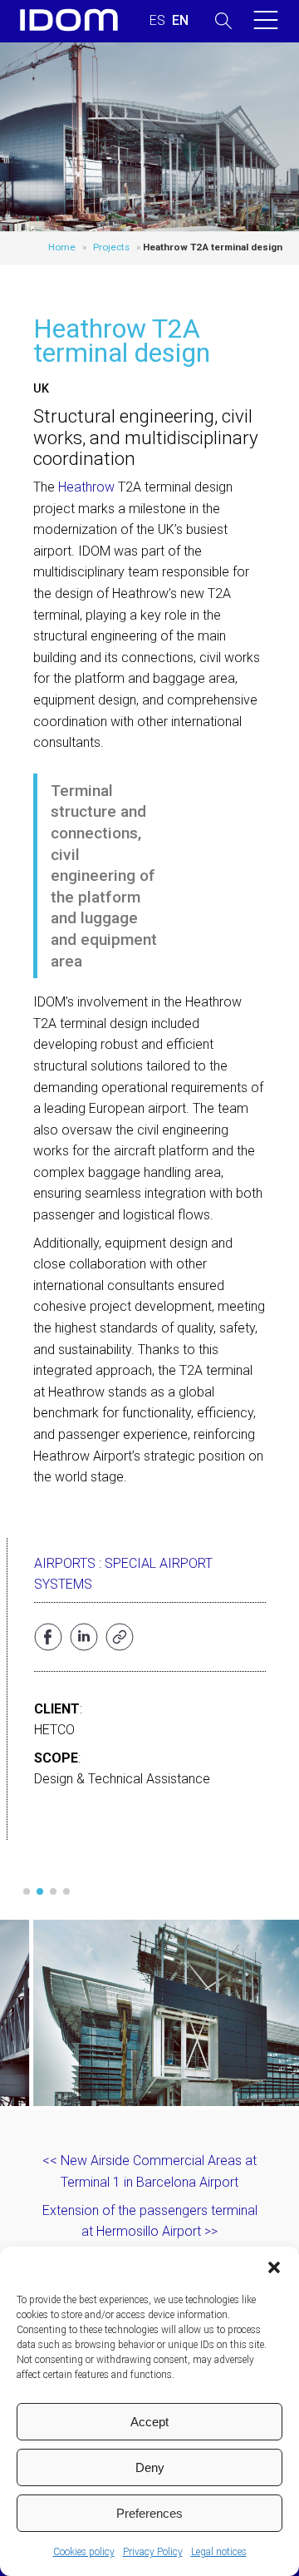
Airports (65, 1563)
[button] (274, 2267)
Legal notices (219, 2552)
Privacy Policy (153, 2552)
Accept (149, 2422)
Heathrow (86, 487)
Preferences (149, 2513)
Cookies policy (84, 2552)
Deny (150, 2467)
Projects (111, 247)
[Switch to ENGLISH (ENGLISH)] (180, 21)
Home (62, 247)
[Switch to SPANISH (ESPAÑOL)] (157, 21)
